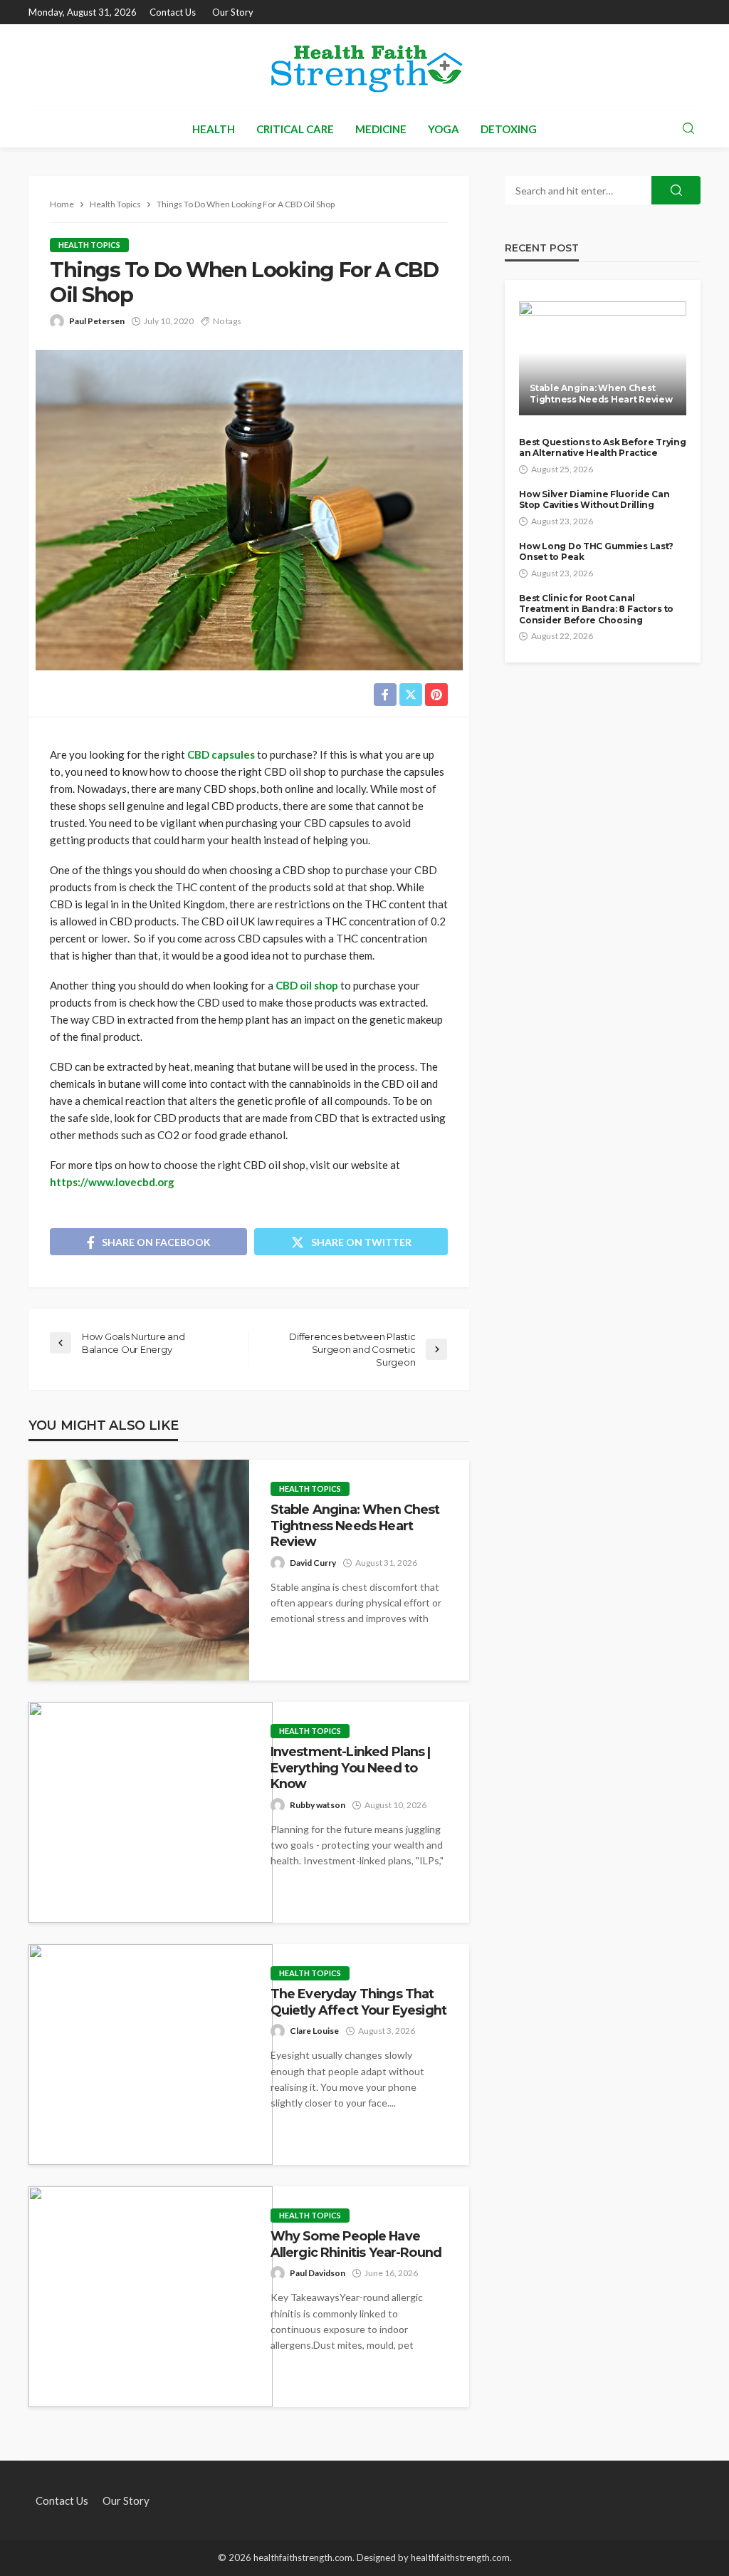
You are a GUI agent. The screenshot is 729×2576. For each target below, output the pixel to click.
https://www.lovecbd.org (112, 1182)
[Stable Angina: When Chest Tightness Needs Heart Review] (139, 1570)
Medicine (381, 129)
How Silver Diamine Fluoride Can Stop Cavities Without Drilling (594, 499)
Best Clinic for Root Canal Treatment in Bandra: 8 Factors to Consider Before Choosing (596, 609)
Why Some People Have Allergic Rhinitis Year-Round (356, 2244)
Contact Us (173, 12)
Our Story (233, 12)
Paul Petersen (97, 321)
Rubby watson (318, 1805)
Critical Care (295, 129)
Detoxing (509, 129)
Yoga (444, 129)
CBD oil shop (307, 985)
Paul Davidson (318, 2273)
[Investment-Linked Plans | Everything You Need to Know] (151, 1812)
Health (214, 129)
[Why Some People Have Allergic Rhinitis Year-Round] (151, 2297)
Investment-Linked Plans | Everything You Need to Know (351, 1767)
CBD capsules (221, 754)
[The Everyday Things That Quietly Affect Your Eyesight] (151, 2055)
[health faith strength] (364, 67)
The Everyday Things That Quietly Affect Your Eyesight (358, 2001)
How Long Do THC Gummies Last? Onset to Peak (596, 551)
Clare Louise (314, 2031)
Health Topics (89, 245)
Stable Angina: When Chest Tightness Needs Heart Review (355, 1525)
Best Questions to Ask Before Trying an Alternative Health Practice (602, 447)
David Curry (313, 1563)
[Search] (688, 129)
